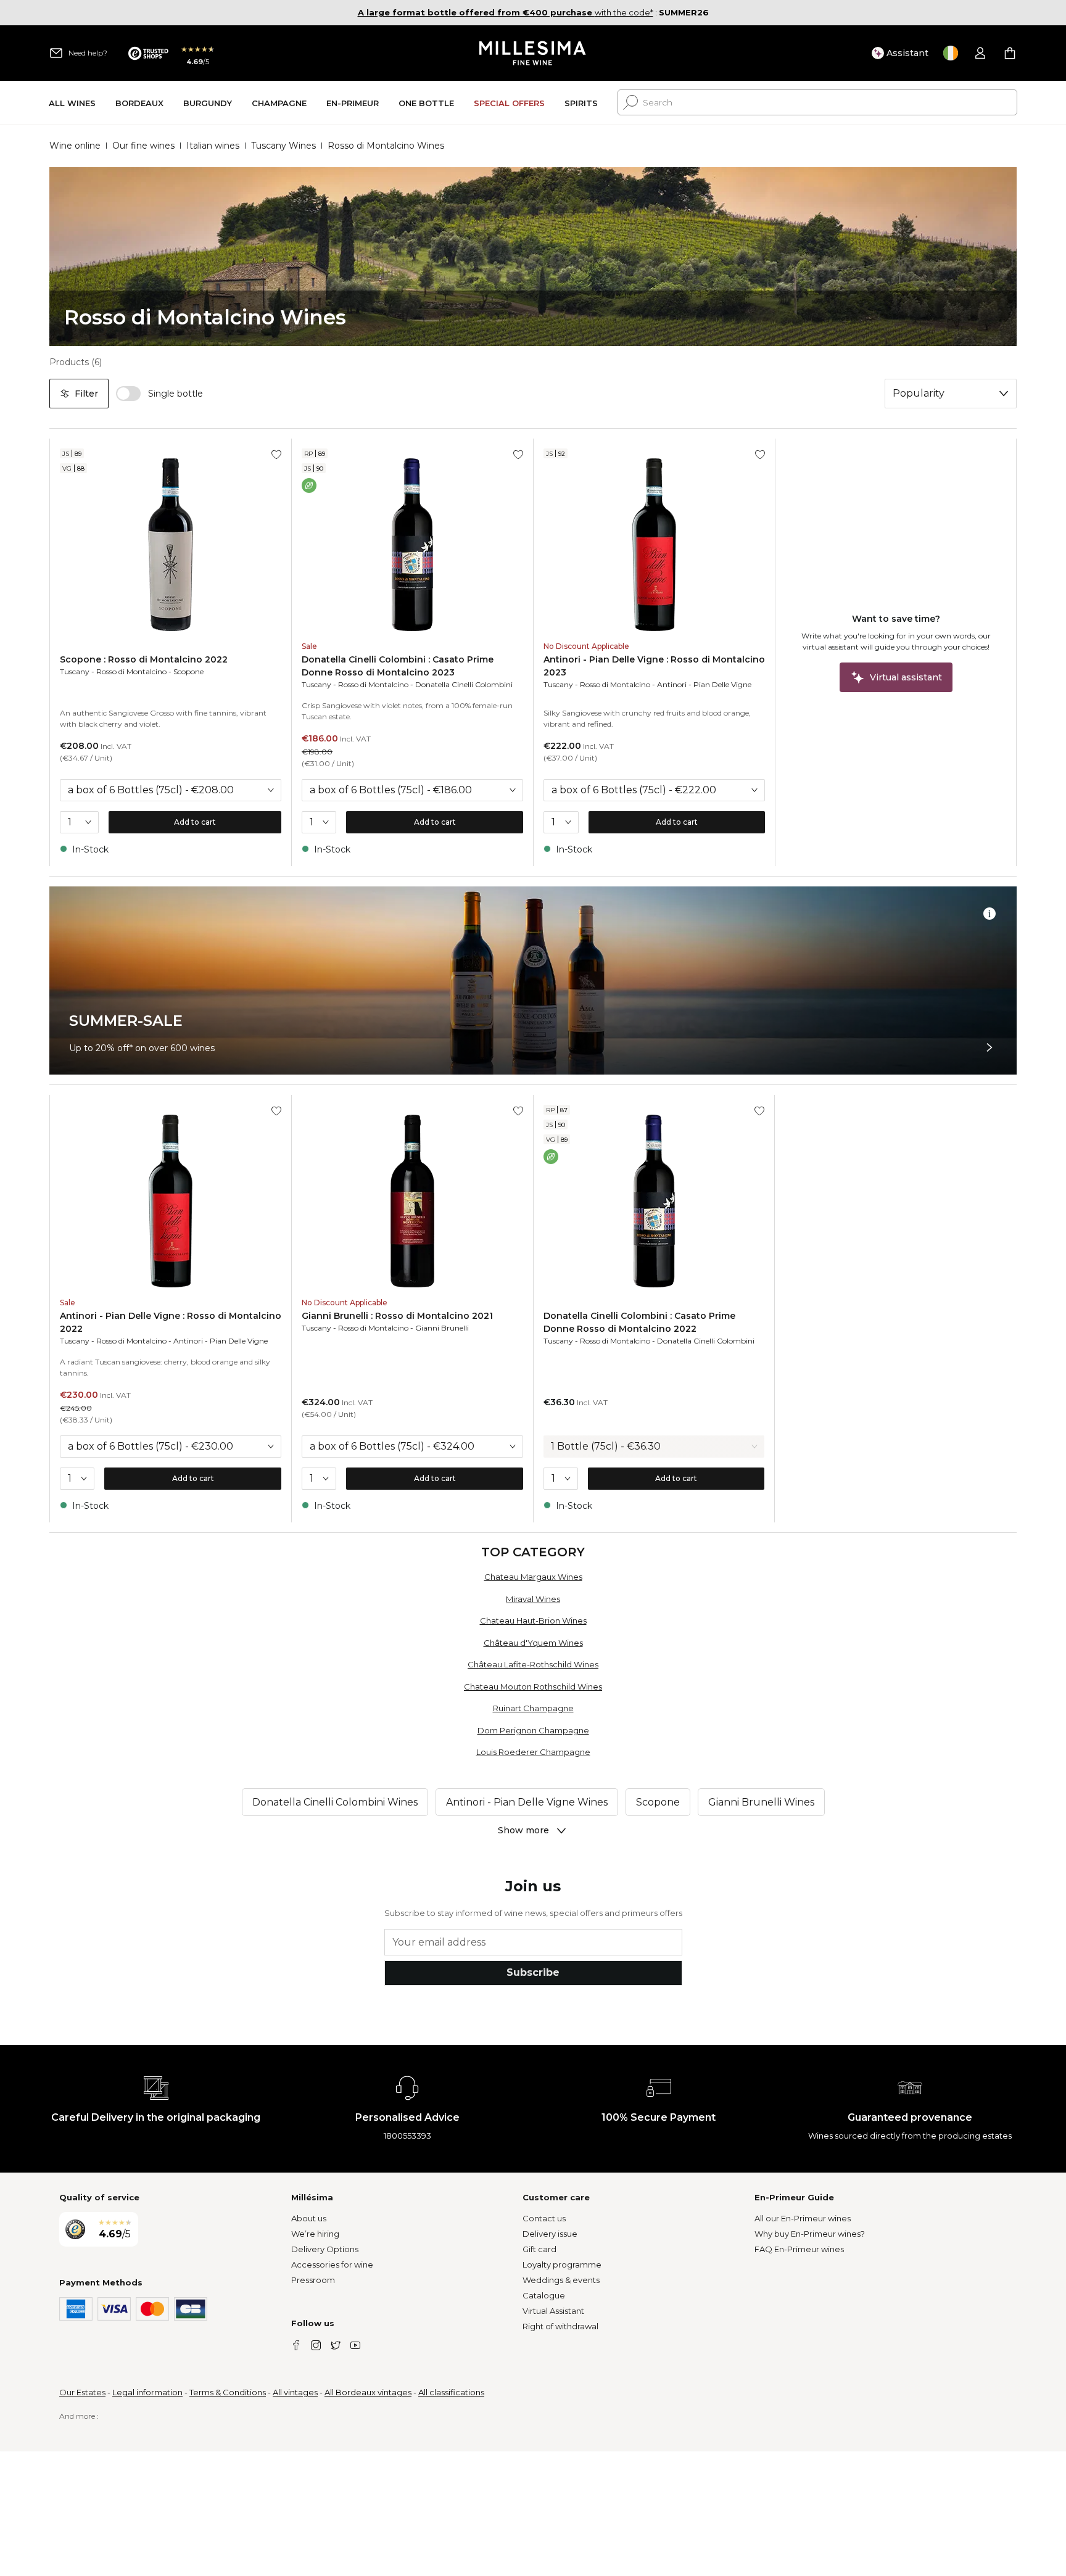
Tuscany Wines (283, 146)
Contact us (544, 2218)
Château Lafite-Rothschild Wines (533, 1664)
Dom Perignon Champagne (533, 1730)
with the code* (506, 12)
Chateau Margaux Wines (533, 1577)
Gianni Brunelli (442, 1328)
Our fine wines (143, 146)
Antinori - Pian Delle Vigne (704, 684)
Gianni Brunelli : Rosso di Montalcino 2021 (397, 1316)
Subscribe (533, 1972)
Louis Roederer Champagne (533, 1752)
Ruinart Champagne (533, 1708)
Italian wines (213, 146)
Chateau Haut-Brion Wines (533, 1620)
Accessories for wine (332, 2264)
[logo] (533, 53)
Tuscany (75, 671)
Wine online (75, 146)
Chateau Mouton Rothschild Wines (533, 1686)
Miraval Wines (533, 1599)
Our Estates (82, 2392)
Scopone (188, 671)
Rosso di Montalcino (131, 671)
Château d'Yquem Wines (533, 1643)
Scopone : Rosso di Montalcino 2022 (144, 659)
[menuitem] (72, 103)
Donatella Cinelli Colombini (464, 684)
